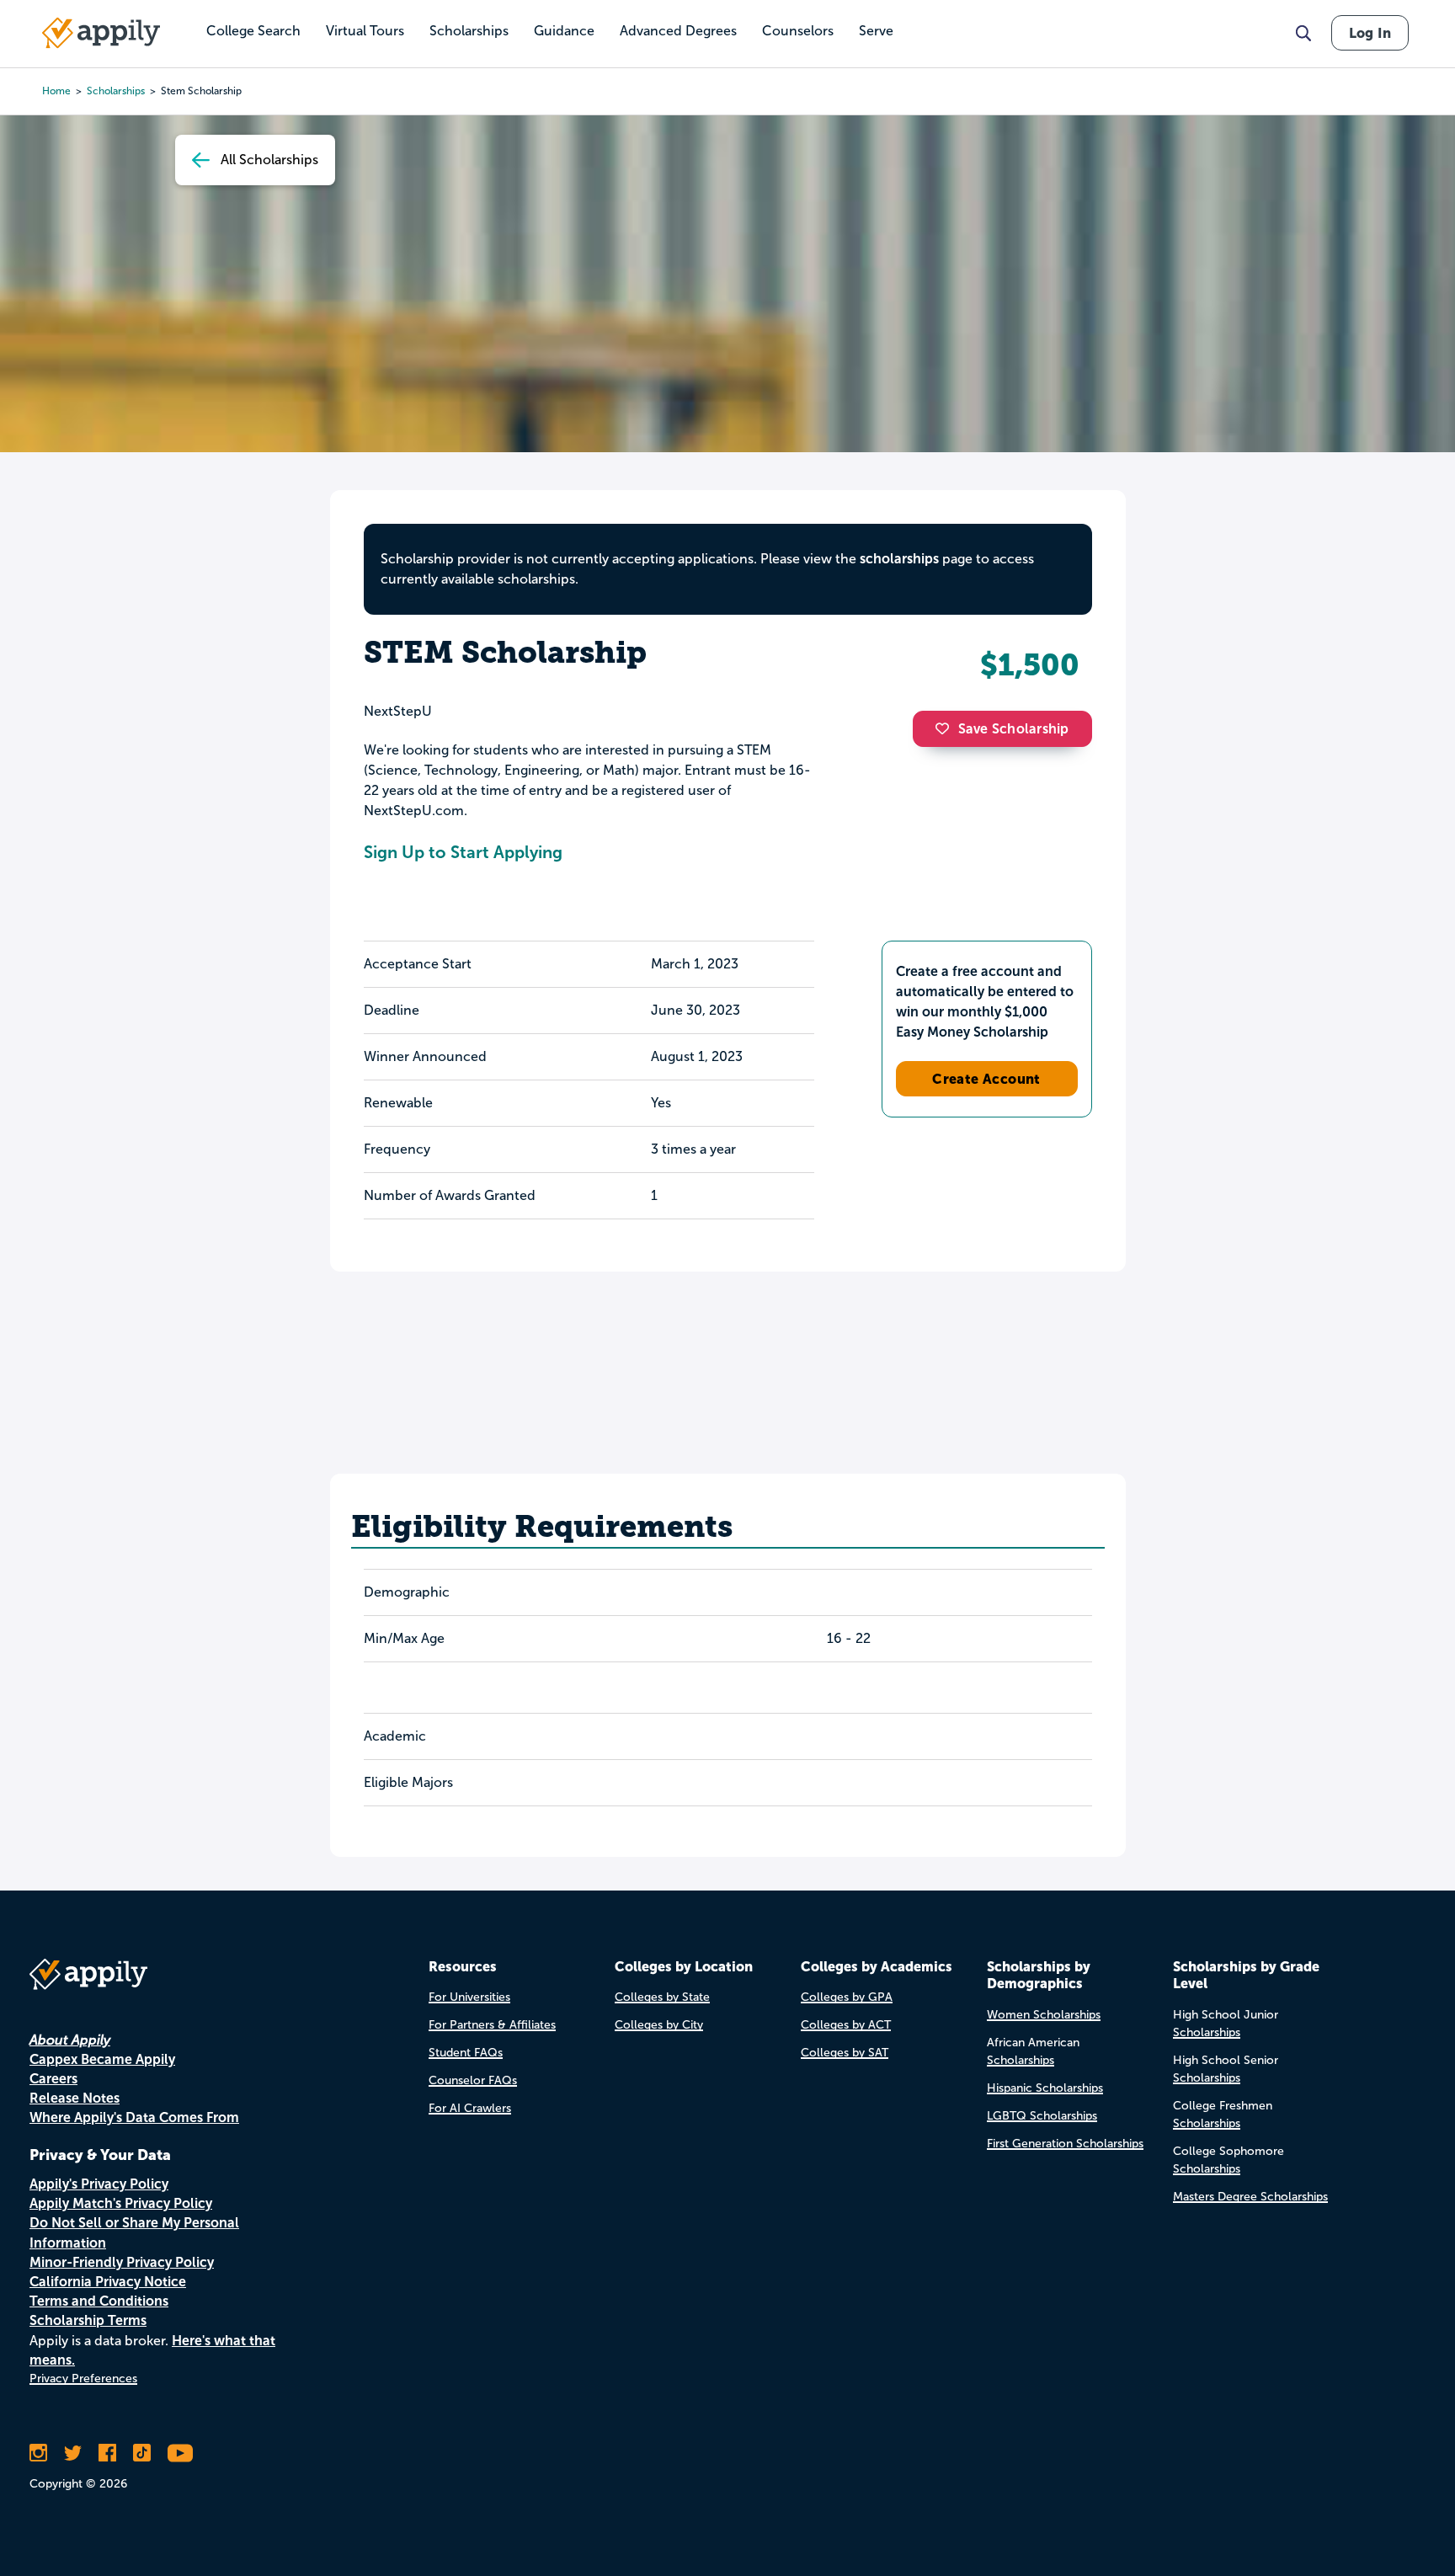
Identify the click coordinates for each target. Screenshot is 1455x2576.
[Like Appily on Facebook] (107, 2453)
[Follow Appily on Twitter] (73, 2453)
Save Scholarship (1014, 729)
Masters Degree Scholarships (1250, 2197)
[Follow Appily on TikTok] (142, 2453)
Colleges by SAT (845, 2053)
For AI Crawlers (470, 2108)
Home (56, 91)
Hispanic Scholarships (1045, 2088)
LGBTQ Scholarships (1042, 2116)
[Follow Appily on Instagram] (38, 2453)
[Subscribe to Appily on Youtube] (180, 2453)
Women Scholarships (1044, 2015)
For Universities (469, 1997)
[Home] (101, 33)
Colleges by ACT (846, 2025)
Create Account (986, 1079)
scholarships (116, 91)
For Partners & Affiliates (492, 2025)
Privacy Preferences (83, 2379)
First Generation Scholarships (1065, 2144)
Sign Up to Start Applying (463, 852)
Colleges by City (659, 2025)
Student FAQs (466, 2053)
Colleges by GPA (847, 1997)
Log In (1370, 33)
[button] (946, 728)
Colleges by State (662, 1997)
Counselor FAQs (473, 2080)
